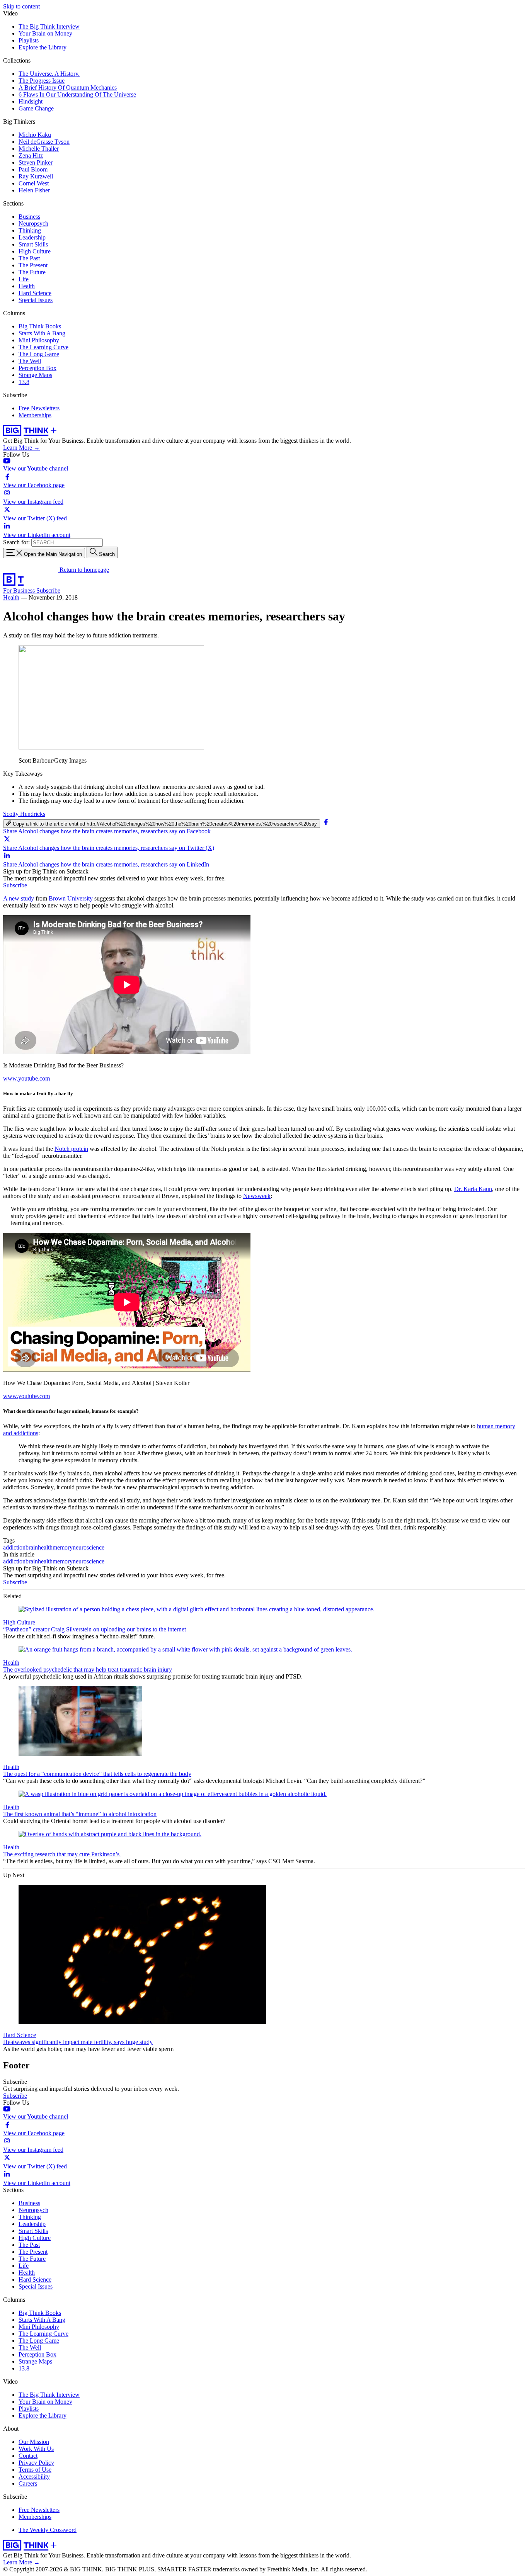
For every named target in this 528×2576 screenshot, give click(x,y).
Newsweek (257, 1196)
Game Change (36, 108)
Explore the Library (43, 47)
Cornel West (34, 183)
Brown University (71, 898)
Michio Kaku (35, 135)
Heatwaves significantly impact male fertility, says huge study (78, 2042)
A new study (19, 898)
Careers (28, 2483)
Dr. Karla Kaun (473, 1189)
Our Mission (34, 2442)
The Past (29, 258)
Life (24, 279)
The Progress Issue (42, 81)
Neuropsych (33, 223)
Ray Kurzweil (36, 176)
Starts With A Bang (42, 333)
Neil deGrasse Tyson (44, 142)
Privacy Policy (36, 2463)
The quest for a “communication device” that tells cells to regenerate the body (97, 1774)
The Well (30, 361)
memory (63, 1547)
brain (32, 1547)
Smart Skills (33, 244)
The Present (33, 265)
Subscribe (48, 590)
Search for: (16, 542)
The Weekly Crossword (48, 2530)
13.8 (24, 382)
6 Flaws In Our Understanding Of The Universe (77, 94)
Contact (28, 2456)
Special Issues (36, 300)
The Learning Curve (43, 347)
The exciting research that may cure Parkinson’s (62, 1854)
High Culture (35, 251)
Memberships (35, 415)
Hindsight (31, 101)
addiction (14, 1547)
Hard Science (35, 293)
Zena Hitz (31, 155)
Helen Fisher (34, 190)
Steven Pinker (36, 162)
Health (27, 286)
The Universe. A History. (49, 74)
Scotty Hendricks (24, 814)
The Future (32, 272)
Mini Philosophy (39, 340)
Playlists (29, 40)
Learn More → (21, 448)
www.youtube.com (26, 1078)
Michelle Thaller (39, 149)
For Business (20, 590)
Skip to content (21, 6)
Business (29, 217)
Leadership (32, 237)
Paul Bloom (33, 169)
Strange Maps (35, 375)
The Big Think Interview (49, 26)
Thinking (30, 230)
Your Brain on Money (45, 33)
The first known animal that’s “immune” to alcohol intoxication (80, 1814)
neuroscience (89, 1547)
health (45, 1547)
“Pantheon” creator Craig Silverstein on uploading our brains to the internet (95, 1629)
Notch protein (71, 1149)
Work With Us (36, 2449)
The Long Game (39, 354)
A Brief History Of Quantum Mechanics (68, 88)
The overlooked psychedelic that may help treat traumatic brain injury (88, 1669)
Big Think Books (40, 326)
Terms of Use (35, 2470)
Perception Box (37, 368)
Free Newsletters (39, 408)
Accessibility (34, 2477)
